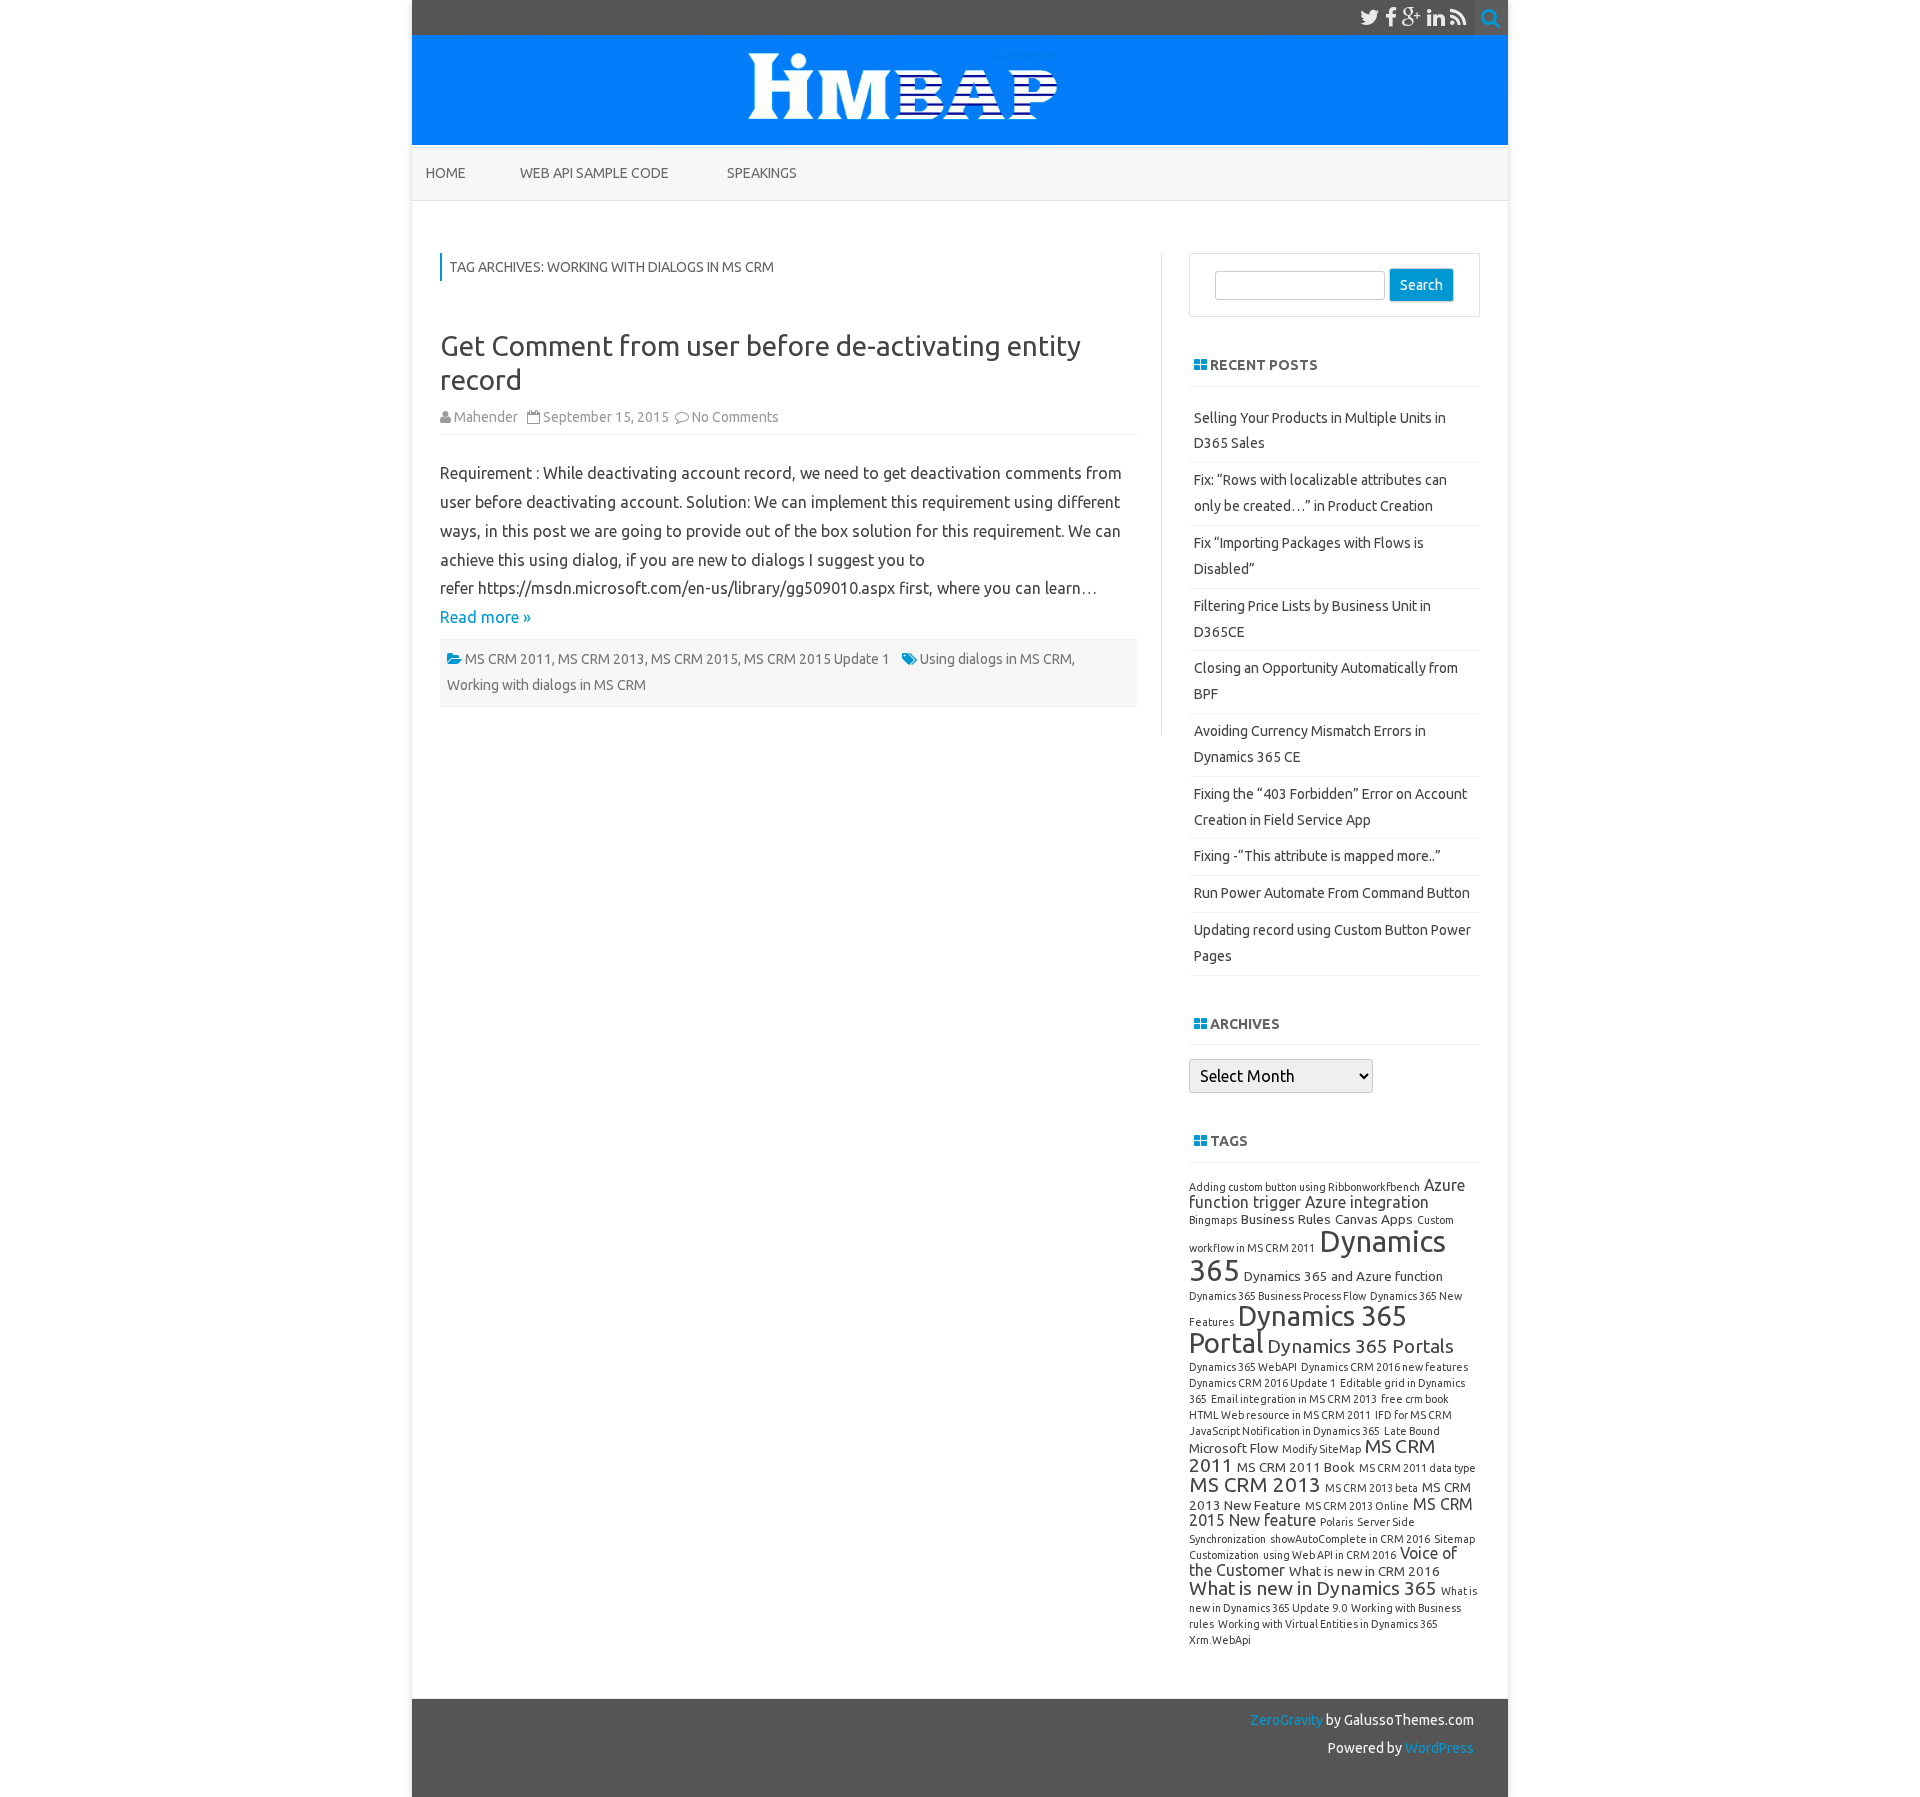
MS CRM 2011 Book (1296, 1467)
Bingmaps (1213, 1220)
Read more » (485, 617)
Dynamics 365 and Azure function (1343, 1276)
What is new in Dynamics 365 (1313, 1588)
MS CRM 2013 (601, 659)
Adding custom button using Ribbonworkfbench (1304, 1187)
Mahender (486, 417)
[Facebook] (1391, 17)
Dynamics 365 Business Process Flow (1277, 1296)
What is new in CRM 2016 (1364, 1571)
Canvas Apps (1374, 1219)
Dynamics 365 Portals (1360, 1346)
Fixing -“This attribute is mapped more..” (1317, 856)
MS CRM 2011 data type (1417, 1468)
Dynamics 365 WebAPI (1243, 1367)
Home (446, 173)
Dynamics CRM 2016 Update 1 (1262, 1383)
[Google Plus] (1412, 17)
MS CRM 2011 (508, 659)
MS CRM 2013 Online (1357, 1506)
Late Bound (1412, 1431)
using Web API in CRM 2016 (1329, 1555)
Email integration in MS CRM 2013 (1294, 1399)
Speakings (762, 173)
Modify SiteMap (1321, 1449)
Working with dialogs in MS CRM (546, 685)
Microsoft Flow (1233, 1448)
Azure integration (1367, 1202)
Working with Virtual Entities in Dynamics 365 (1328, 1624)
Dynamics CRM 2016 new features (1384, 1367)
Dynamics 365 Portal (1297, 1329)
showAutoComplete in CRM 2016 (1350, 1539)
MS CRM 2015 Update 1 (817, 659)
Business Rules (1286, 1219)
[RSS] (1458, 17)
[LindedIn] (1436, 17)
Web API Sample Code (594, 173)
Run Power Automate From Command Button (1332, 893)
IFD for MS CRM (1413, 1415)
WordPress (1438, 1748)
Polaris (1336, 1522)
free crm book (1415, 1399)
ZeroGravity (1286, 1720)
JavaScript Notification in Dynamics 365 (1284, 1431)
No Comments (735, 417)
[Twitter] (1370, 17)
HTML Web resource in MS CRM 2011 (1280, 1415)
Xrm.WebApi (1220, 1640)
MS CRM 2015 (694, 659)
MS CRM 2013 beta (1371, 1488)
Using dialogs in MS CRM (996, 659)
